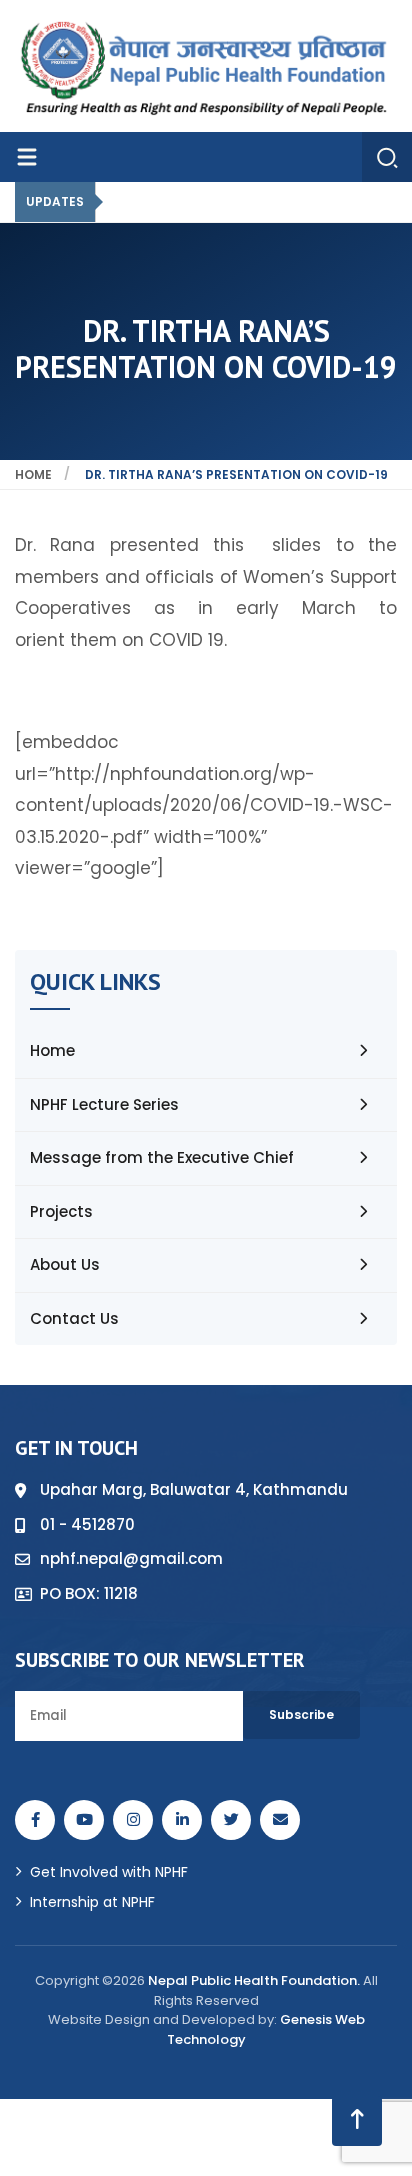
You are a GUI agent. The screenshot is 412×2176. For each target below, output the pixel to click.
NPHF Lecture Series (104, 1104)
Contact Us (74, 1318)
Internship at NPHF (92, 1902)
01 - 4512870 (87, 1524)
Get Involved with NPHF (109, 1872)
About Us (65, 1264)
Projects (61, 1211)
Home (33, 474)
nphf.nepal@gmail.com (131, 1558)
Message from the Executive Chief (162, 1157)
